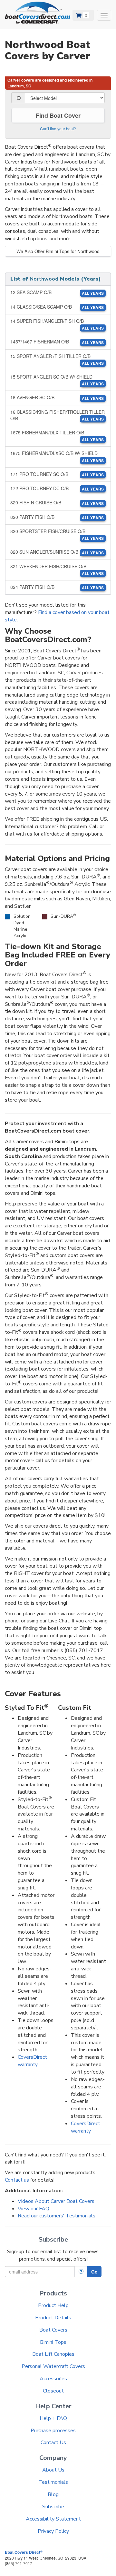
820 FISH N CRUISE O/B (57, 503)
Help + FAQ (53, 2418)
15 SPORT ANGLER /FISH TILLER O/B (57, 359)
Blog (53, 2494)
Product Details (53, 2318)
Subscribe (53, 2507)
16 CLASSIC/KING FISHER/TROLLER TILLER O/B (58, 415)
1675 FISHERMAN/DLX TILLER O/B (57, 436)
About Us (53, 2470)
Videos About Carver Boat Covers (56, 2201)
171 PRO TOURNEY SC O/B (57, 474)
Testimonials (53, 2482)
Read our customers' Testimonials (57, 2216)
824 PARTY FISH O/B (57, 587)
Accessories (53, 2379)
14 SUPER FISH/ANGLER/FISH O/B (57, 324)
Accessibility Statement (53, 2519)
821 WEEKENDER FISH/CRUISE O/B (57, 570)
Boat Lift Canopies (53, 2354)
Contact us (17, 2180)
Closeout (53, 2391)
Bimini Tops (53, 2342)
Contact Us (53, 2442)
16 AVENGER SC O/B (57, 397)
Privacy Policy (53, 2531)
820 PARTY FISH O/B (57, 517)
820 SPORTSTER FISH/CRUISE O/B (57, 535)
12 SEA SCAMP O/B (57, 292)
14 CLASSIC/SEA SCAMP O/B (57, 307)
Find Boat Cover (58, 115)
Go (94, 2272)
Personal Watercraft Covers (53, 2366)
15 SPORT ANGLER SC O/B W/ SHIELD (57, 380)
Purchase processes (53, 2431)
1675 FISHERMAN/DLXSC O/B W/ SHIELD (57, 456)
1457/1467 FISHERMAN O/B (57, 342)
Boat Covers (53, 2330)
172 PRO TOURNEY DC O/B (57, 488)
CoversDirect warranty (32, 2061)
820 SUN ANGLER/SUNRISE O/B (57, 552)
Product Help (53, 2305)
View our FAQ (34, 2209)
